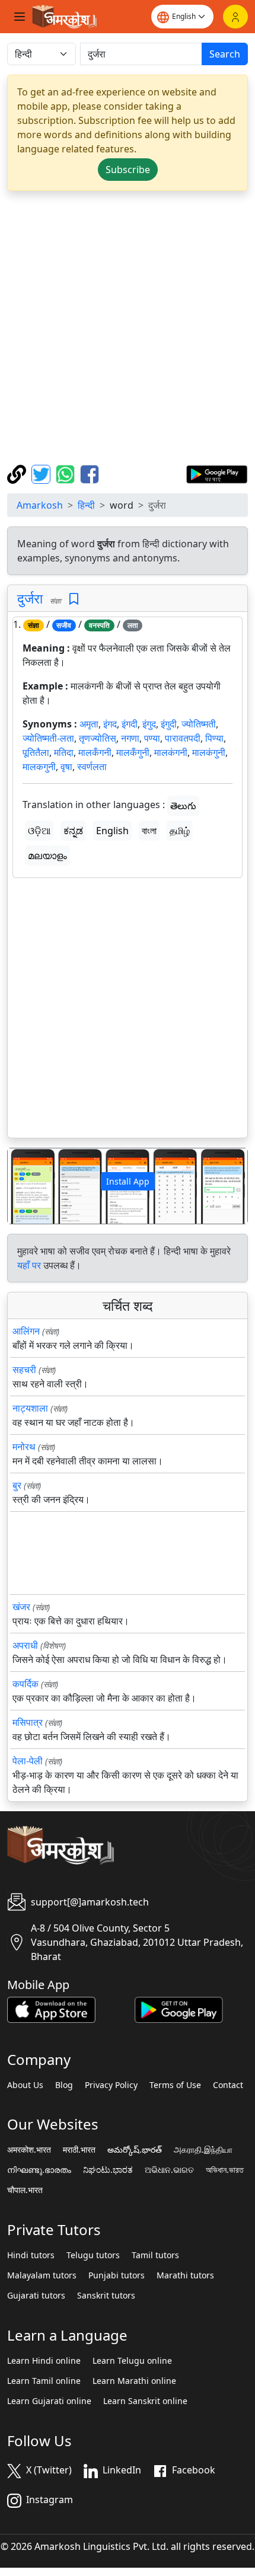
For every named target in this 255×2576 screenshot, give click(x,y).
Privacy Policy (111, 2085)
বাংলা (149, 831)
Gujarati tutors (36, 2296)
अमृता (89, 724)
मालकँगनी (95, 752)
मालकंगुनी (209, 752)
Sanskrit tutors (106, 2296)
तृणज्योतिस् (98, 738)
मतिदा (64, 752)
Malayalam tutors (42, 2275)
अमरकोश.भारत (29, 2150)
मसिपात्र (28, 1722)
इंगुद (149, 724)
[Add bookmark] (74, 599)
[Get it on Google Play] (217, 473)
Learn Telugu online (132, 2361)
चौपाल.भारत (25, 2190)
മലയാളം (47, 856)
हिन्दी (86, 505)
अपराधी (25, 1645)
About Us (25, 2085)
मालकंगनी (171, 752)
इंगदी (130, 724)
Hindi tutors (31, 2255)
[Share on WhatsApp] (67, 473)
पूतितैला (36, 752)
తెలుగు (183, 806)
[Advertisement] (128, 328)
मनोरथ (24, 1447)
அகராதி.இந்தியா (203, 2150)
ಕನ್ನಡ (73, 831)
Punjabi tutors (117, 2275)
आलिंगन (26, 1331)
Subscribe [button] (128, 170)
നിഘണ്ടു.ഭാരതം (39, 2170)
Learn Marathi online (134, 2381)
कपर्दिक (26, 1684)
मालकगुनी (39, 767)
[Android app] (179, 2009)
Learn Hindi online (44, 2361)
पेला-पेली (28, 1761)
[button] (26, 1186)
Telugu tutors (93, 2255)
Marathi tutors (185, 2275)
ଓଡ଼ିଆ (39, 831)
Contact (228, 2085)
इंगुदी (169, 724)
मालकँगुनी (133, 752)
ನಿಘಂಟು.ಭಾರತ (108, 2170)
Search (225, 54)
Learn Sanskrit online (145, 2401)
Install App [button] (128, 1181)
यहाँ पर (29, 1265)
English (112, 831)
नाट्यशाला (30, 1408)
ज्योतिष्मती (199, 724)
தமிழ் (180, 831)
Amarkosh (40, 505)
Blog (64, 2085)
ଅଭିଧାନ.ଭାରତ (169, 2170)
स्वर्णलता (92, 767)
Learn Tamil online (44, 2381)
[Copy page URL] (18, 473)
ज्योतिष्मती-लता (48, 738)
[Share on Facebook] (90, 473)
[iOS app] (51, 2009)
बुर (17, 1485)
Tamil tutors (155, 2255)
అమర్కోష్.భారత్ (135, 2150)
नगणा (130, 738)
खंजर (21, 1607)
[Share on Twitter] (42, 473)
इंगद (110, 724)
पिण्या (214, 738)
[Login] (235, 17)
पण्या (152, 738)
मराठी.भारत (79, 2150)
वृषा (66, 767)
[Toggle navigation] (20, 17)
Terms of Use (175, 2085)
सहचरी (24, 1370)
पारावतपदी (183, 738)
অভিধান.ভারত (225, 2170)
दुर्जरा (30, 598)
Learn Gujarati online (49, 2401)
